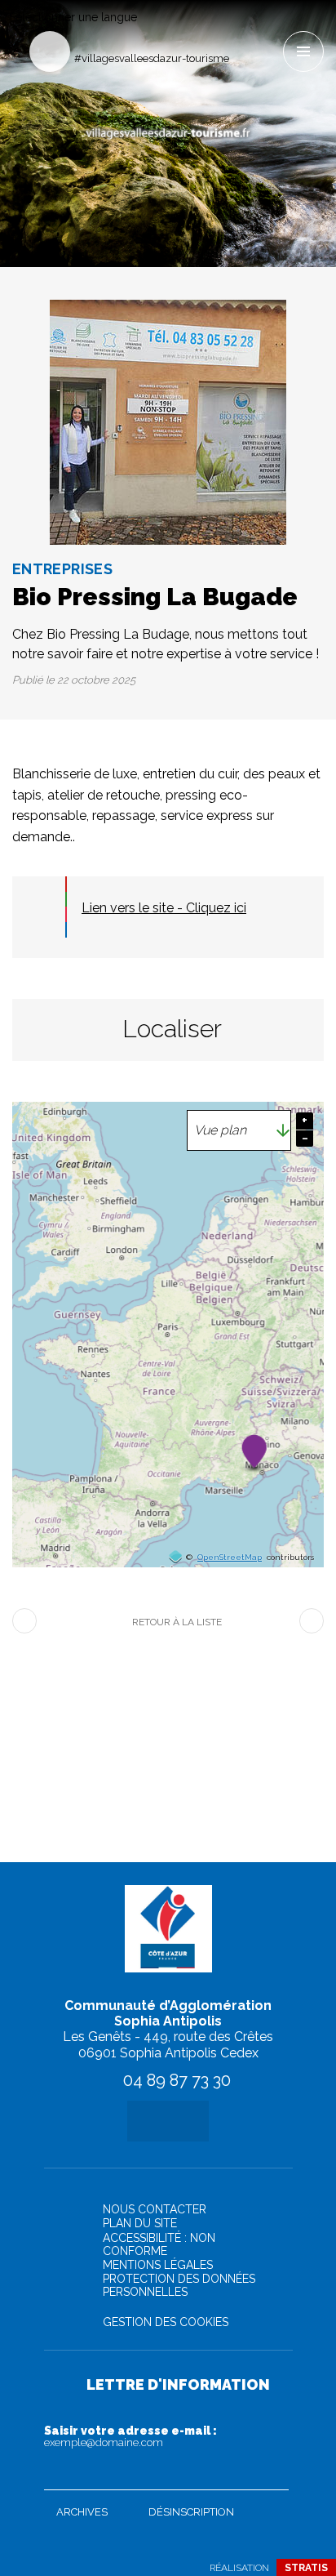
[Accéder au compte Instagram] (270, 30)
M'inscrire (272, 2474)
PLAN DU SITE (140, 2223)
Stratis (306, 2568)
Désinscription (191, 2512)
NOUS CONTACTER (155, 2209)
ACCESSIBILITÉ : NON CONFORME (159, 2244)
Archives (82, 2512)
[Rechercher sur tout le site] (50, 51)
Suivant (312, 1621)
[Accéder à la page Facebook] (243, 30)
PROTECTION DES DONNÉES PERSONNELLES (179, 2285)
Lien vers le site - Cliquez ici (164, 908)
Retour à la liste (177, 1622)
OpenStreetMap (230, 1558)
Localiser (172, 1029)
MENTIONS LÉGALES (158, 2265)
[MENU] (303, 51)
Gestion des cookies (166, 2322)
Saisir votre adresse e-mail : (130, 2436)
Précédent (24, 1621)
